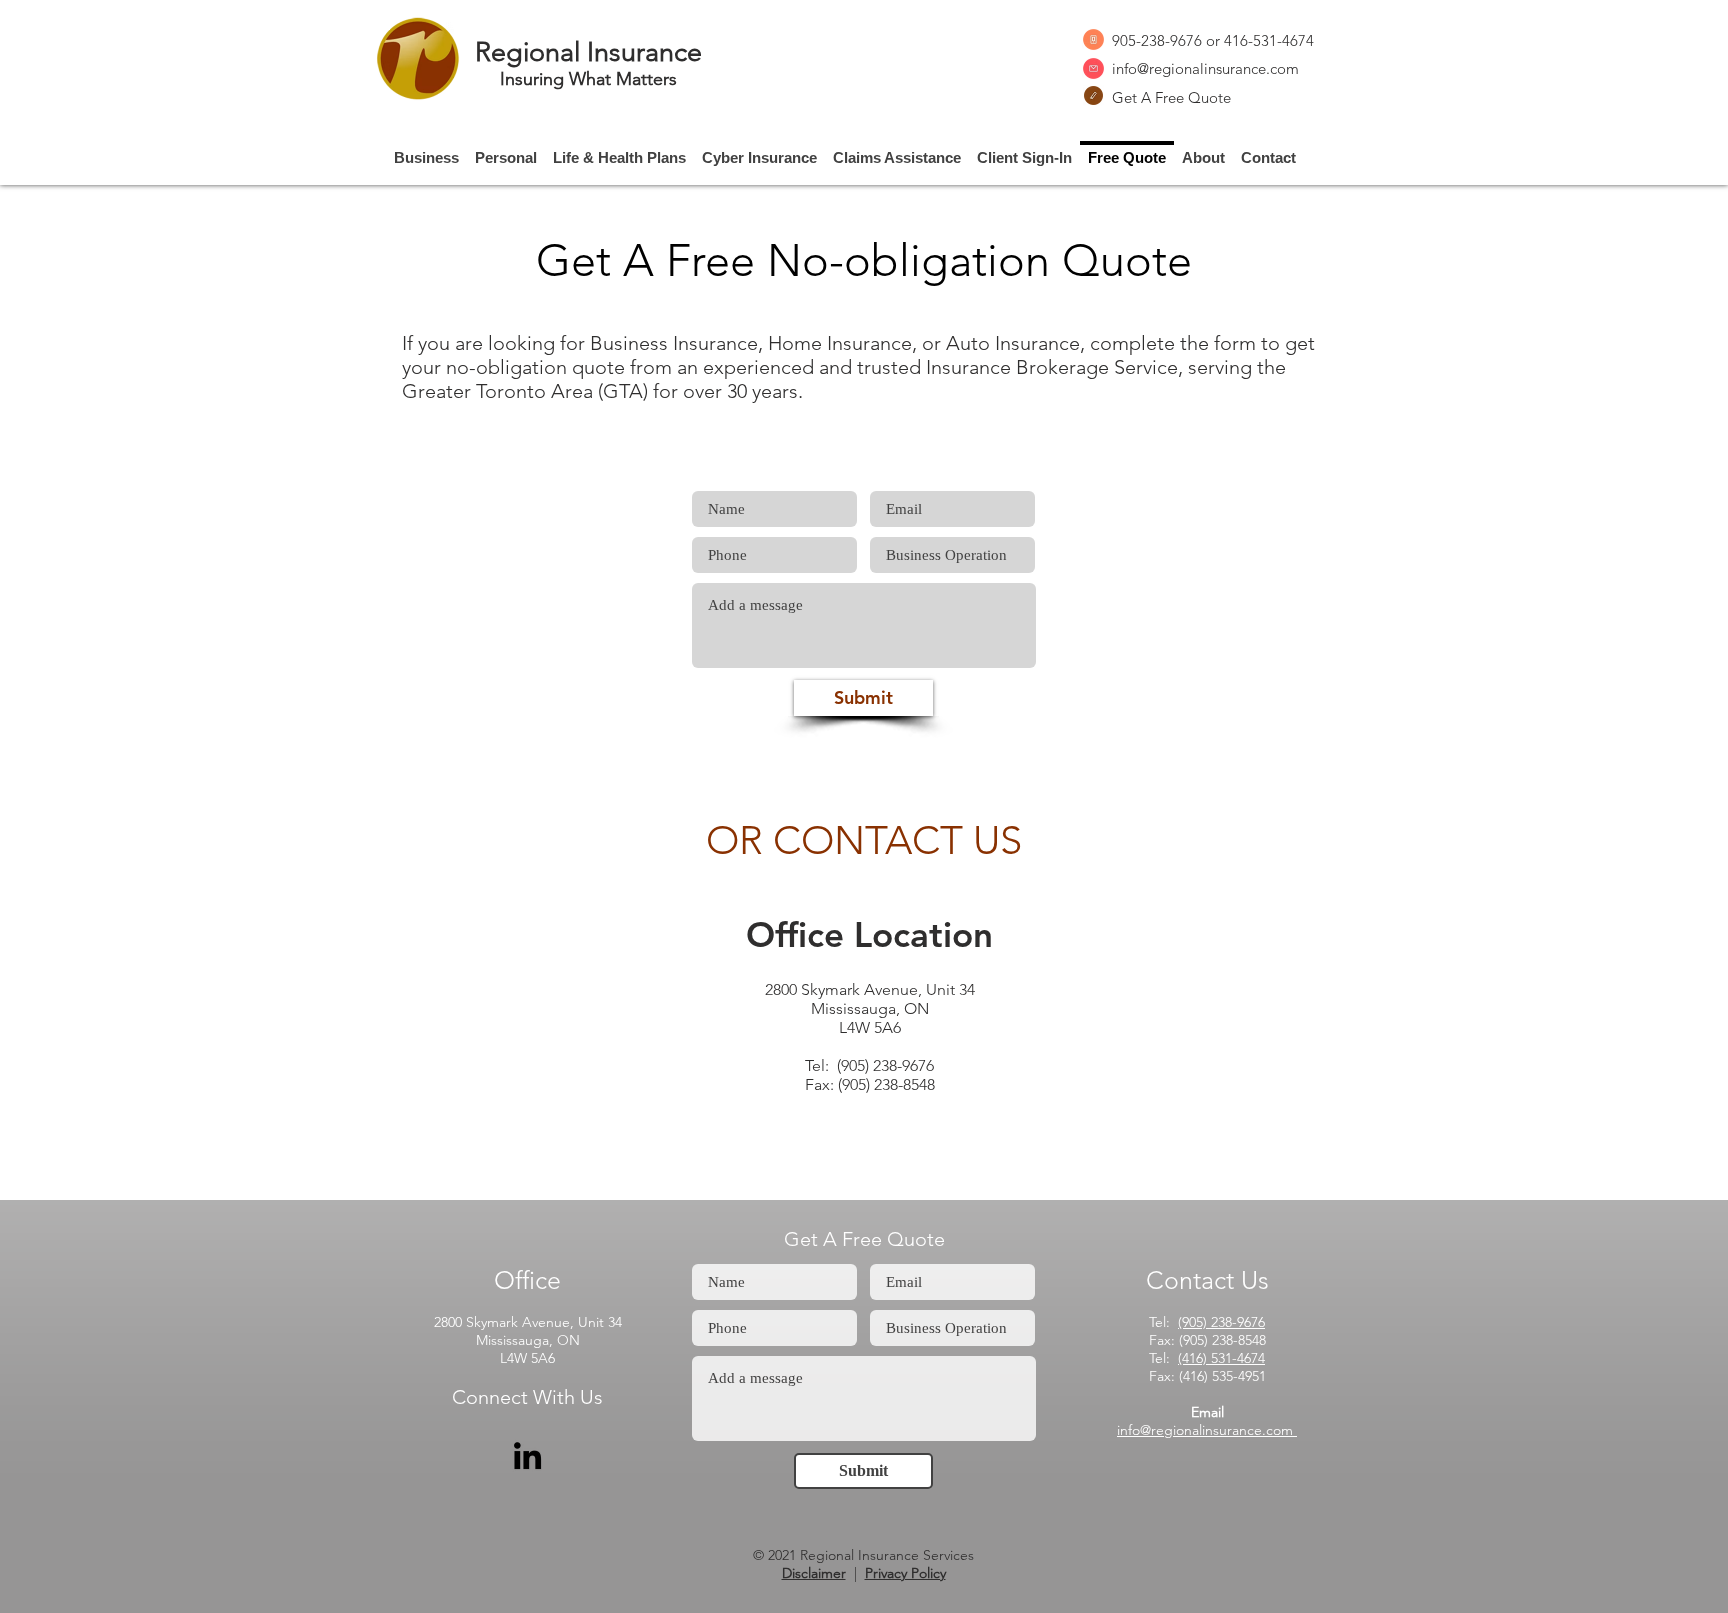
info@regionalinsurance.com (1205, 68)
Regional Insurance (588, 52)
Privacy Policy (905, 1573)
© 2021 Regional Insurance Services (863, 1555)
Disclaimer (814, 1573)
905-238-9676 (1157, 40)
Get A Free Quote (1171, 97)
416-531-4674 (1269, 40)
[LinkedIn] (527, 1455)
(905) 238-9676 (1221, 1322)
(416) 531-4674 (1221, 1358)
